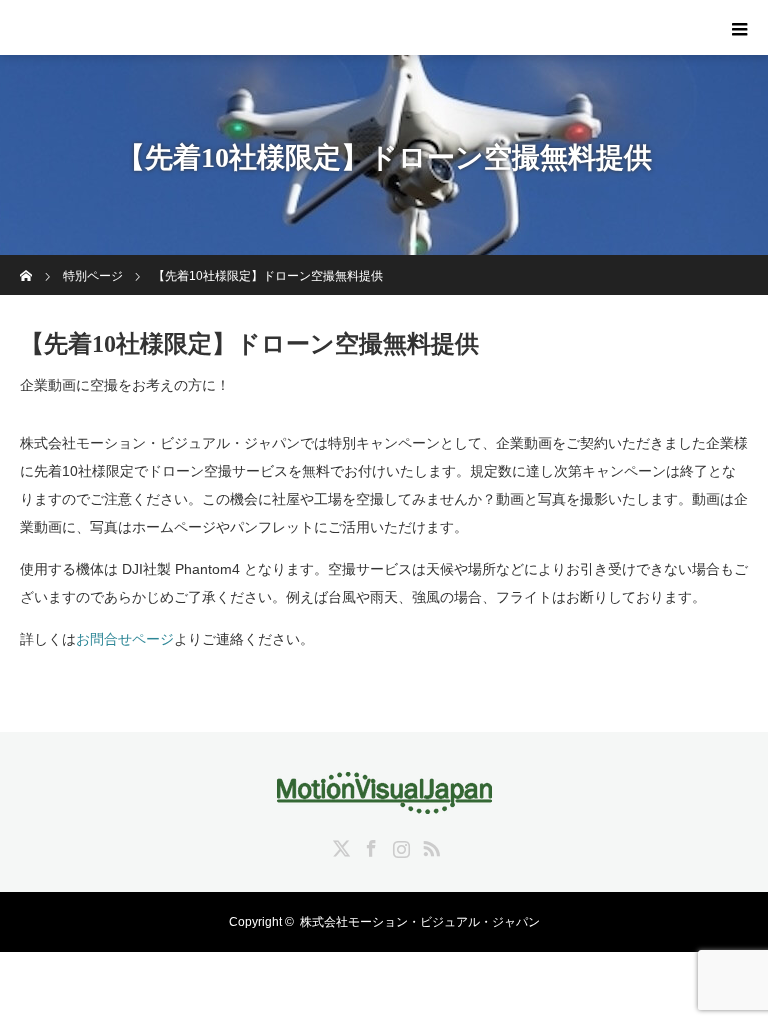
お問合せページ (125, 639)
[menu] (740, 28)
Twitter (339, 845)
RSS (429, 845)
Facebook (369, 845)
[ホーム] (26, 262)
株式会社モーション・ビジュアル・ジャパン (420, 922)
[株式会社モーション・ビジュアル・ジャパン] (384, 800)
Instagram (399, 845)
